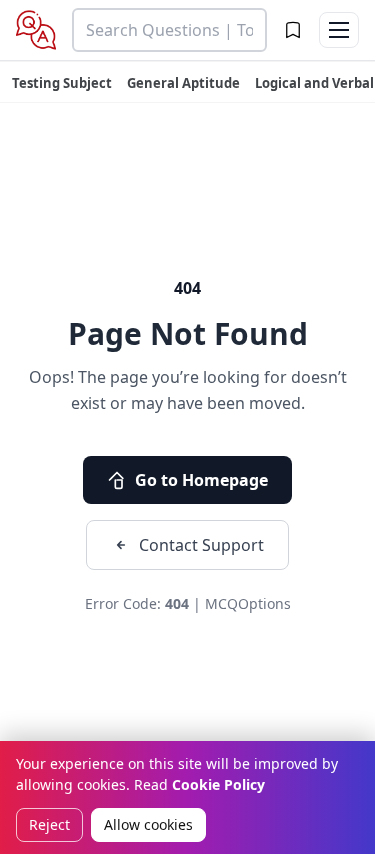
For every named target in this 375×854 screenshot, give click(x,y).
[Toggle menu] (339, 30)
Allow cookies (148, 824)
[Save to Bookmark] (293, 30)
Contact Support (201, 545)
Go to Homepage (201, 480)
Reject (49, 824)
